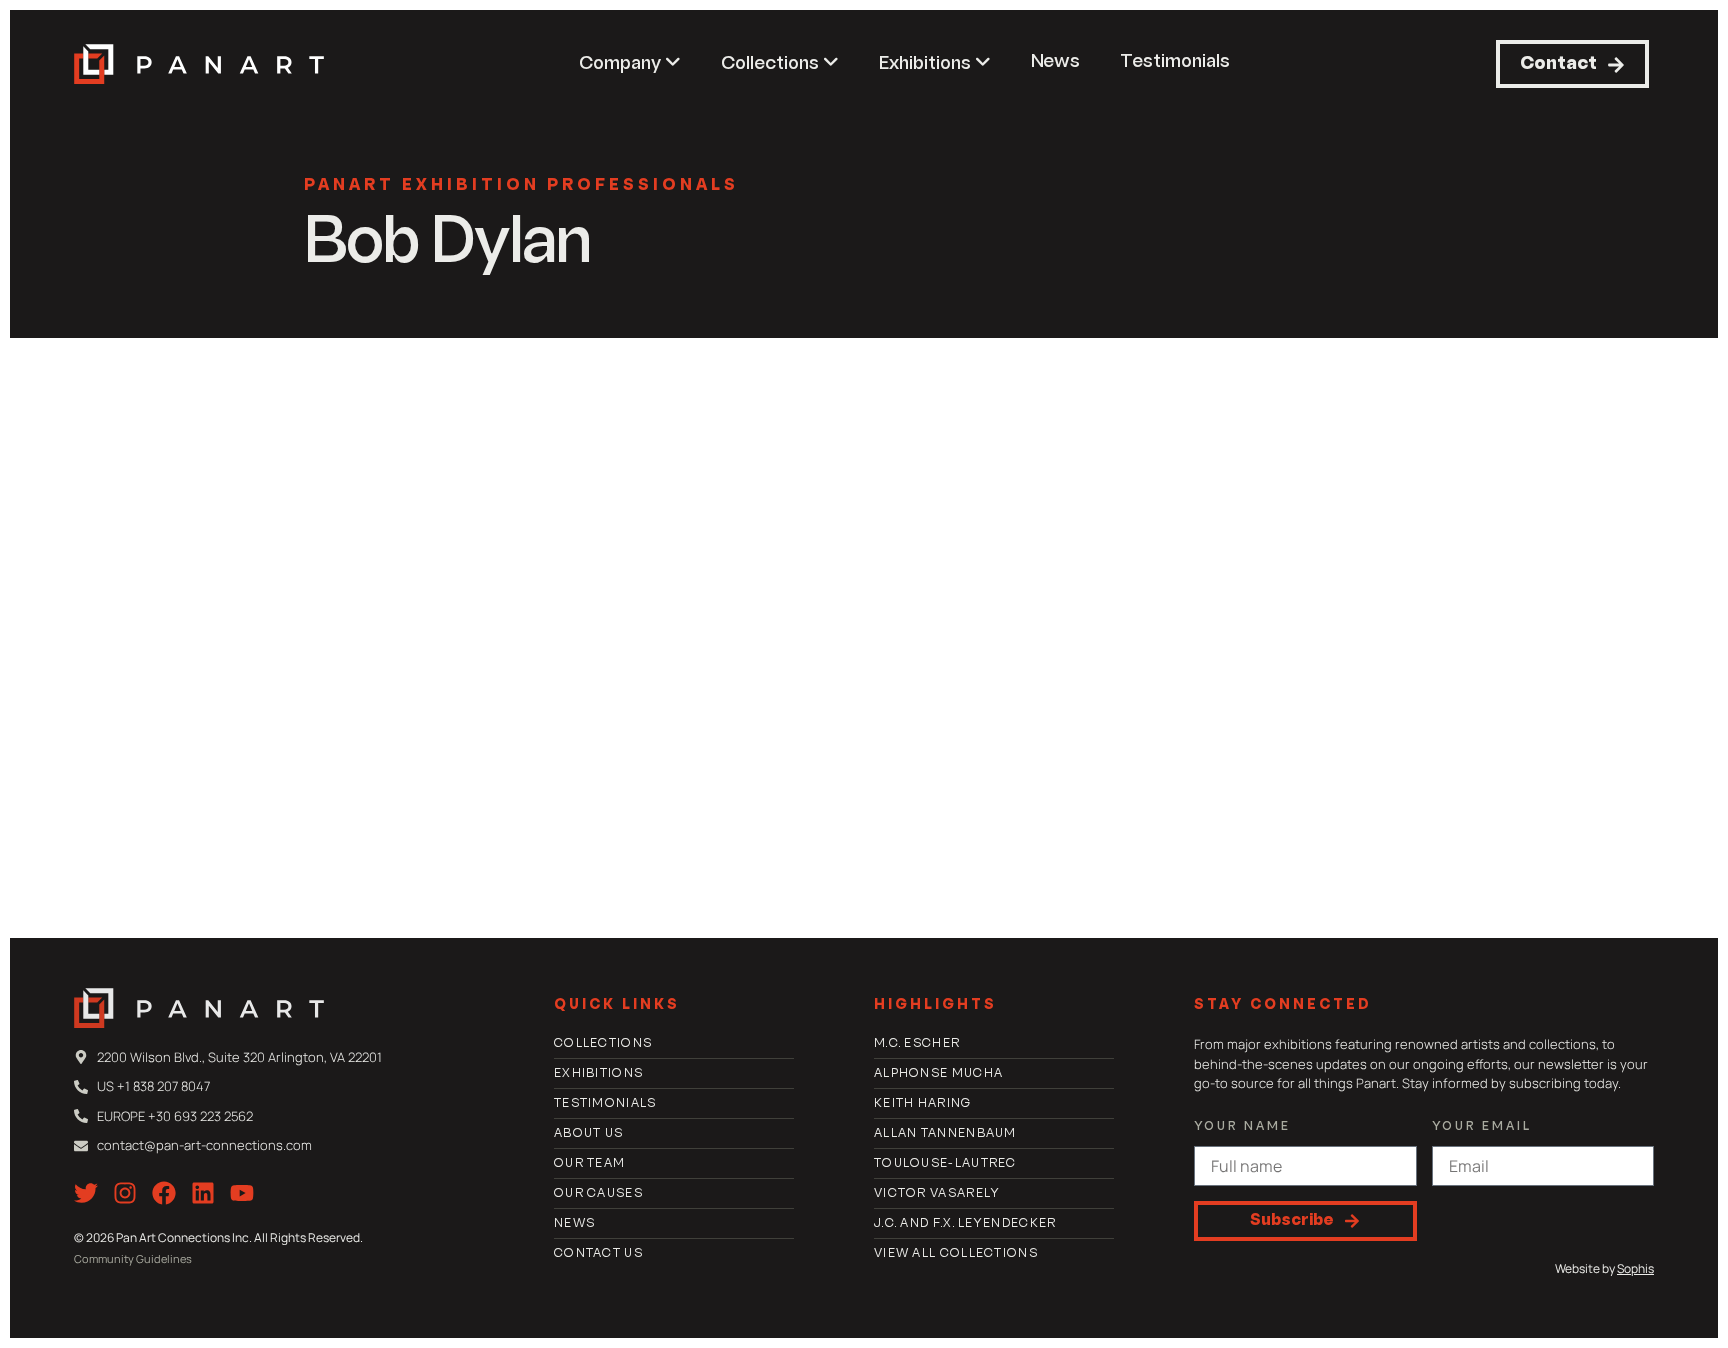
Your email (1482, 1127)
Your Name (1242, 1127)
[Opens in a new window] (86, 1193)
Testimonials (1175, 62)
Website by (1604, 1268)
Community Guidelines (133, 1258)
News (1055, 62)
